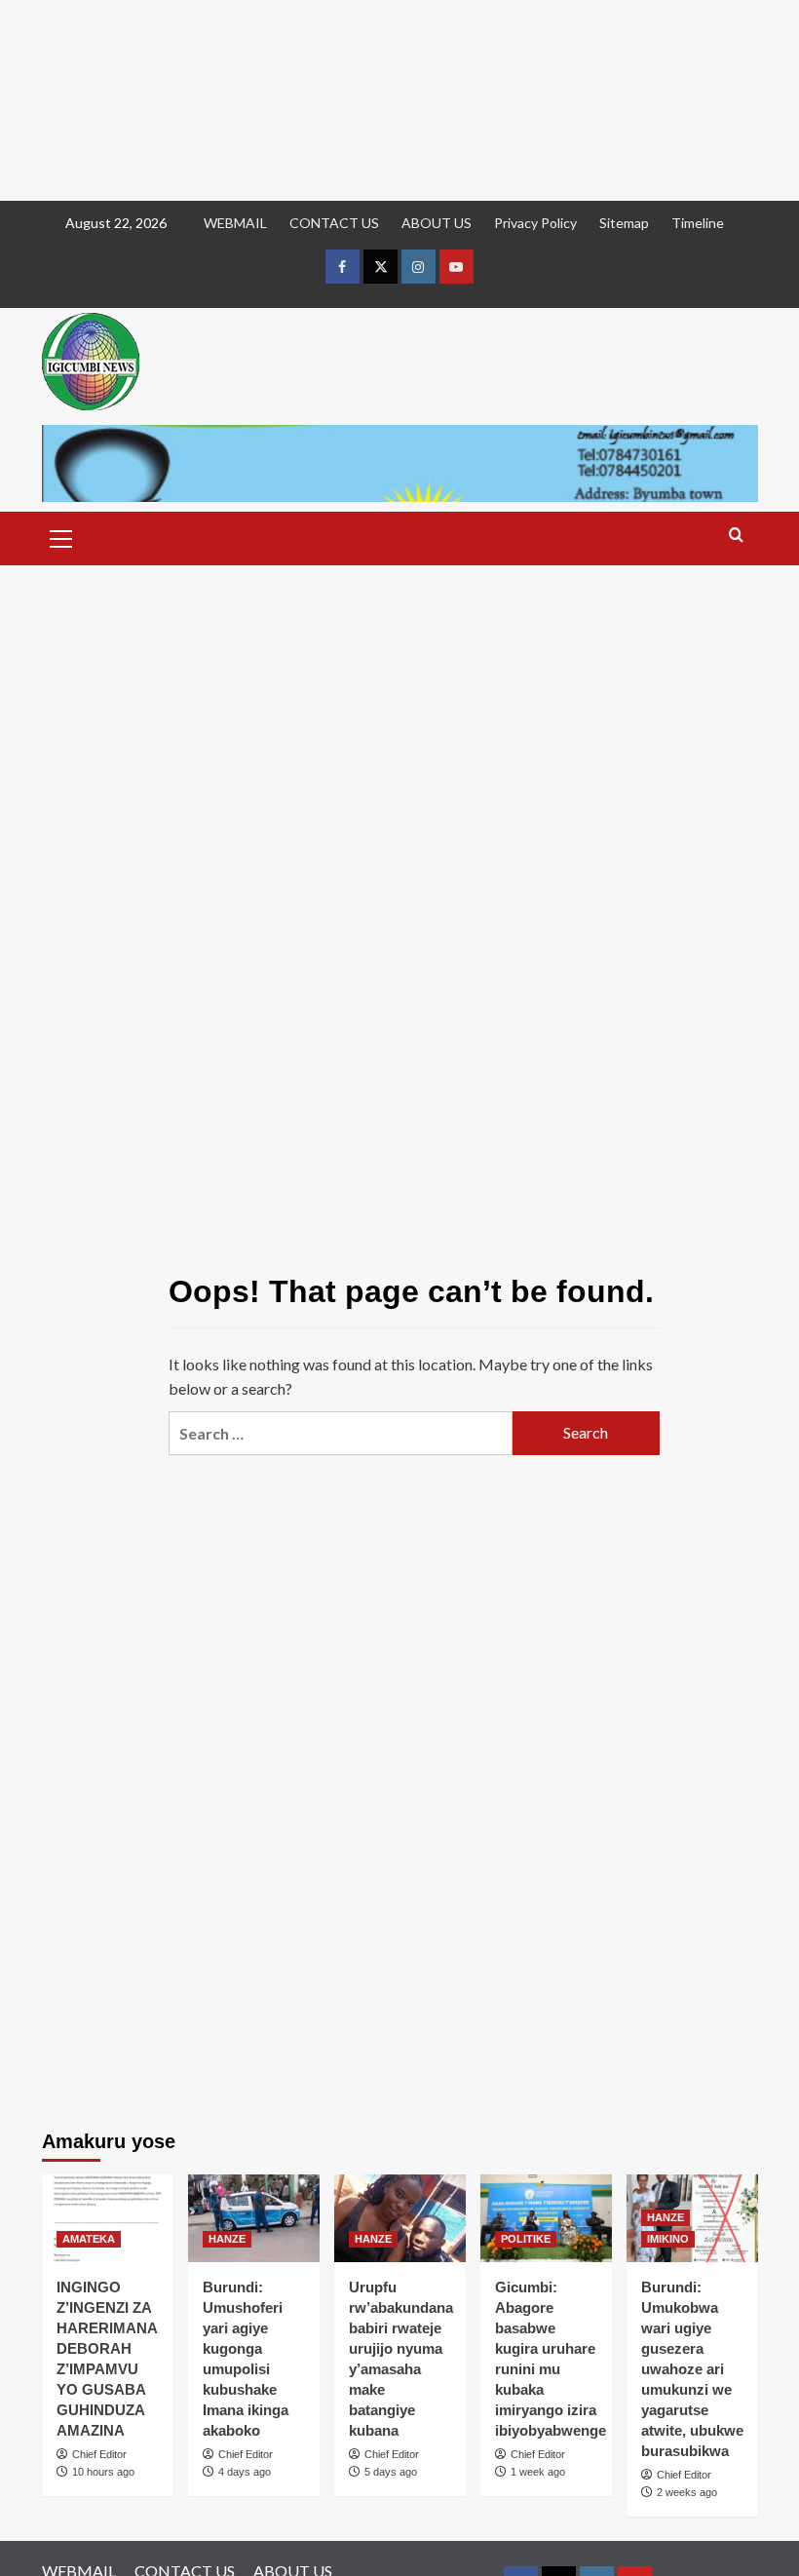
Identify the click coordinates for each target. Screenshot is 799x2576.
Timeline (698, 223)
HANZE (227, 2239)
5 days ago (391, 2472)
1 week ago (538, 2472)
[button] (61, 536)
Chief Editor (99, 2454)
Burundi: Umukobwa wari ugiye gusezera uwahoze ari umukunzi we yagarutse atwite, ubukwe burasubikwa (692, 2369)
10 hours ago (103, 2472)
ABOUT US (437, 223)
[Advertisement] (399, 100)
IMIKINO (668, 2239)
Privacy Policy (535, 223)
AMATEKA (89, 2239)
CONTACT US (334, 223)
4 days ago (245, 2472)
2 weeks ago (687, 2492)
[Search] (736, 536)
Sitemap (624, 223)
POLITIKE (526, 2239)
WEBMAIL (235, 223)
